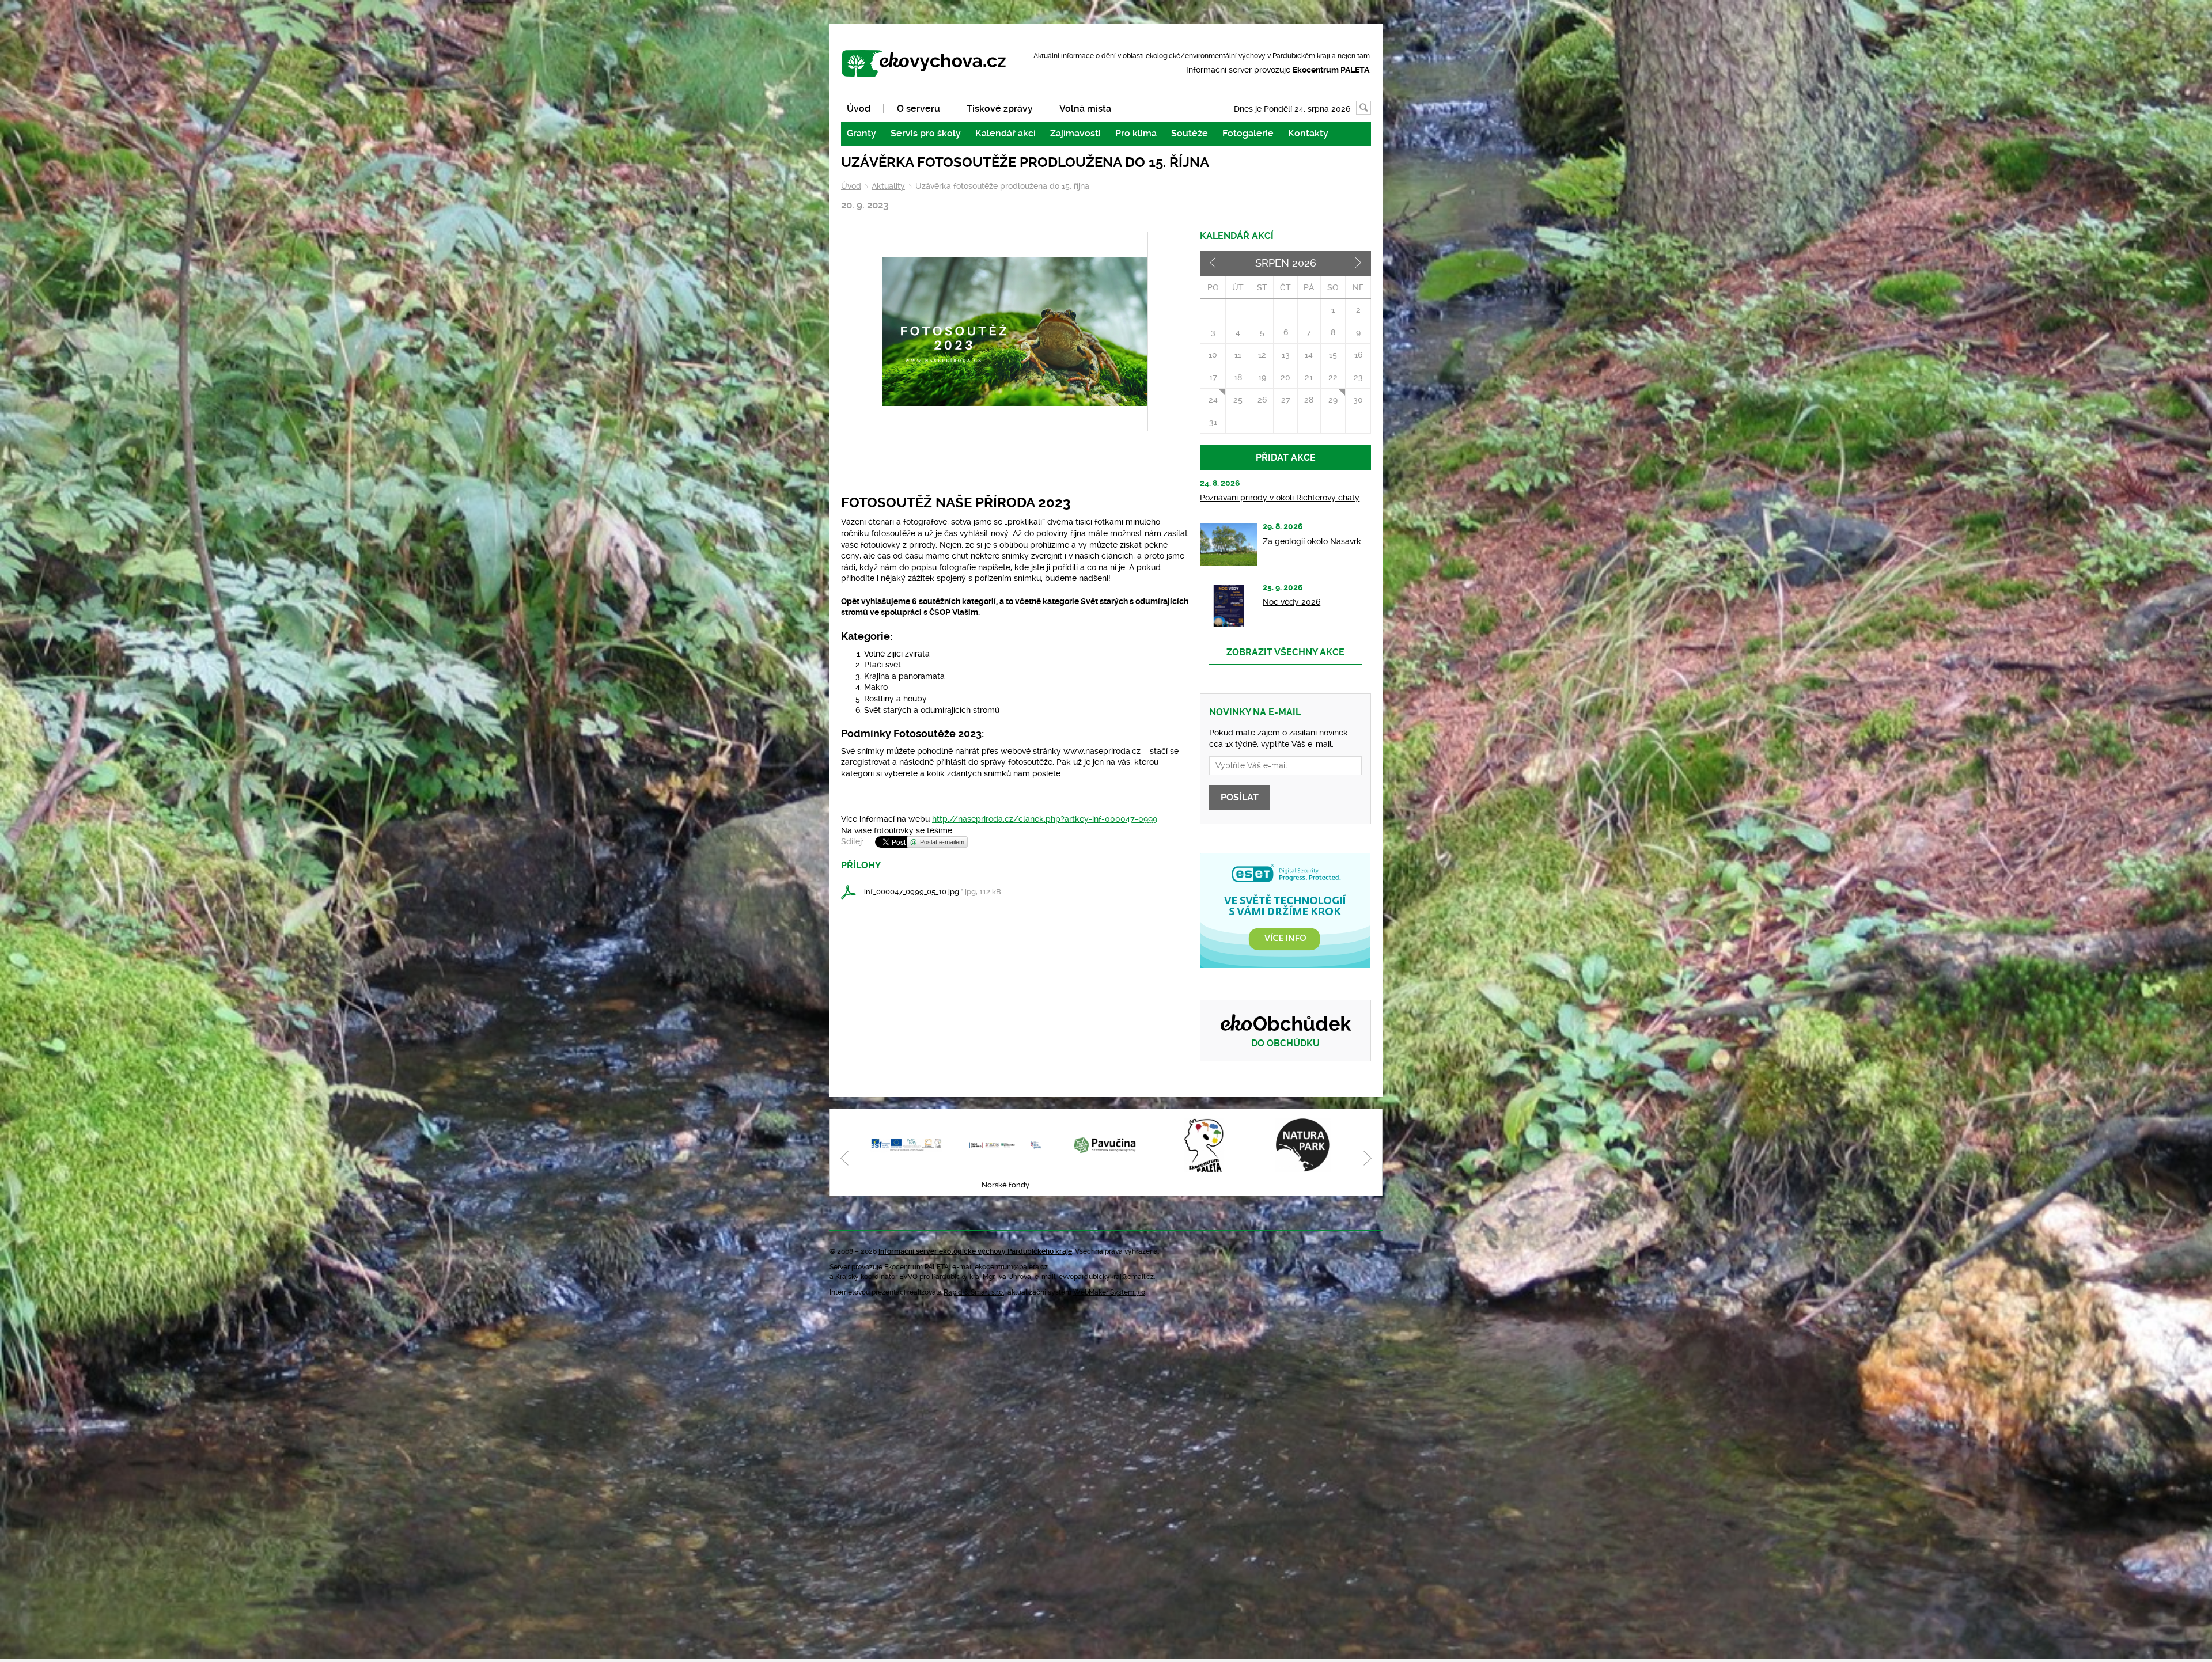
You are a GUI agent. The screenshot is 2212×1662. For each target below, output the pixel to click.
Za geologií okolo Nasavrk (1312, 541)
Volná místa (1085, 109)
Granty (861, 133)
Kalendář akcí (1005, 133)
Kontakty (1308, 133)
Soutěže (1190, 133)
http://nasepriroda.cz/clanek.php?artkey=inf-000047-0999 (1045, 819)
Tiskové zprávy (1000, 109)
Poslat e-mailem (942, 842)
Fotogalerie (1248, 133)
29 (1333, 400)
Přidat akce (1286, 458)
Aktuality (888, 186)
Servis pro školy (926, 133)
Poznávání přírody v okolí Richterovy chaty (1280, 498)
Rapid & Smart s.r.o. (974, 1292)
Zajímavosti (1075, 133)
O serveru (918, 109)
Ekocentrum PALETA (916, 1267)
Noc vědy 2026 (1291, 602)
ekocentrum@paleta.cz (1011, 1267)
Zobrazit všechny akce (1285, 652)
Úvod (859, 109)
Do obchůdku (1285, 1043)
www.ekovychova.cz (929, 64)
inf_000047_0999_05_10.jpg (912, 892)
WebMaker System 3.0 (1109, 1292)
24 (1213, 400)
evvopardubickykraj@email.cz (1106, 1277)
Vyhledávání (1371, 108)
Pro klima (1136, 133)
